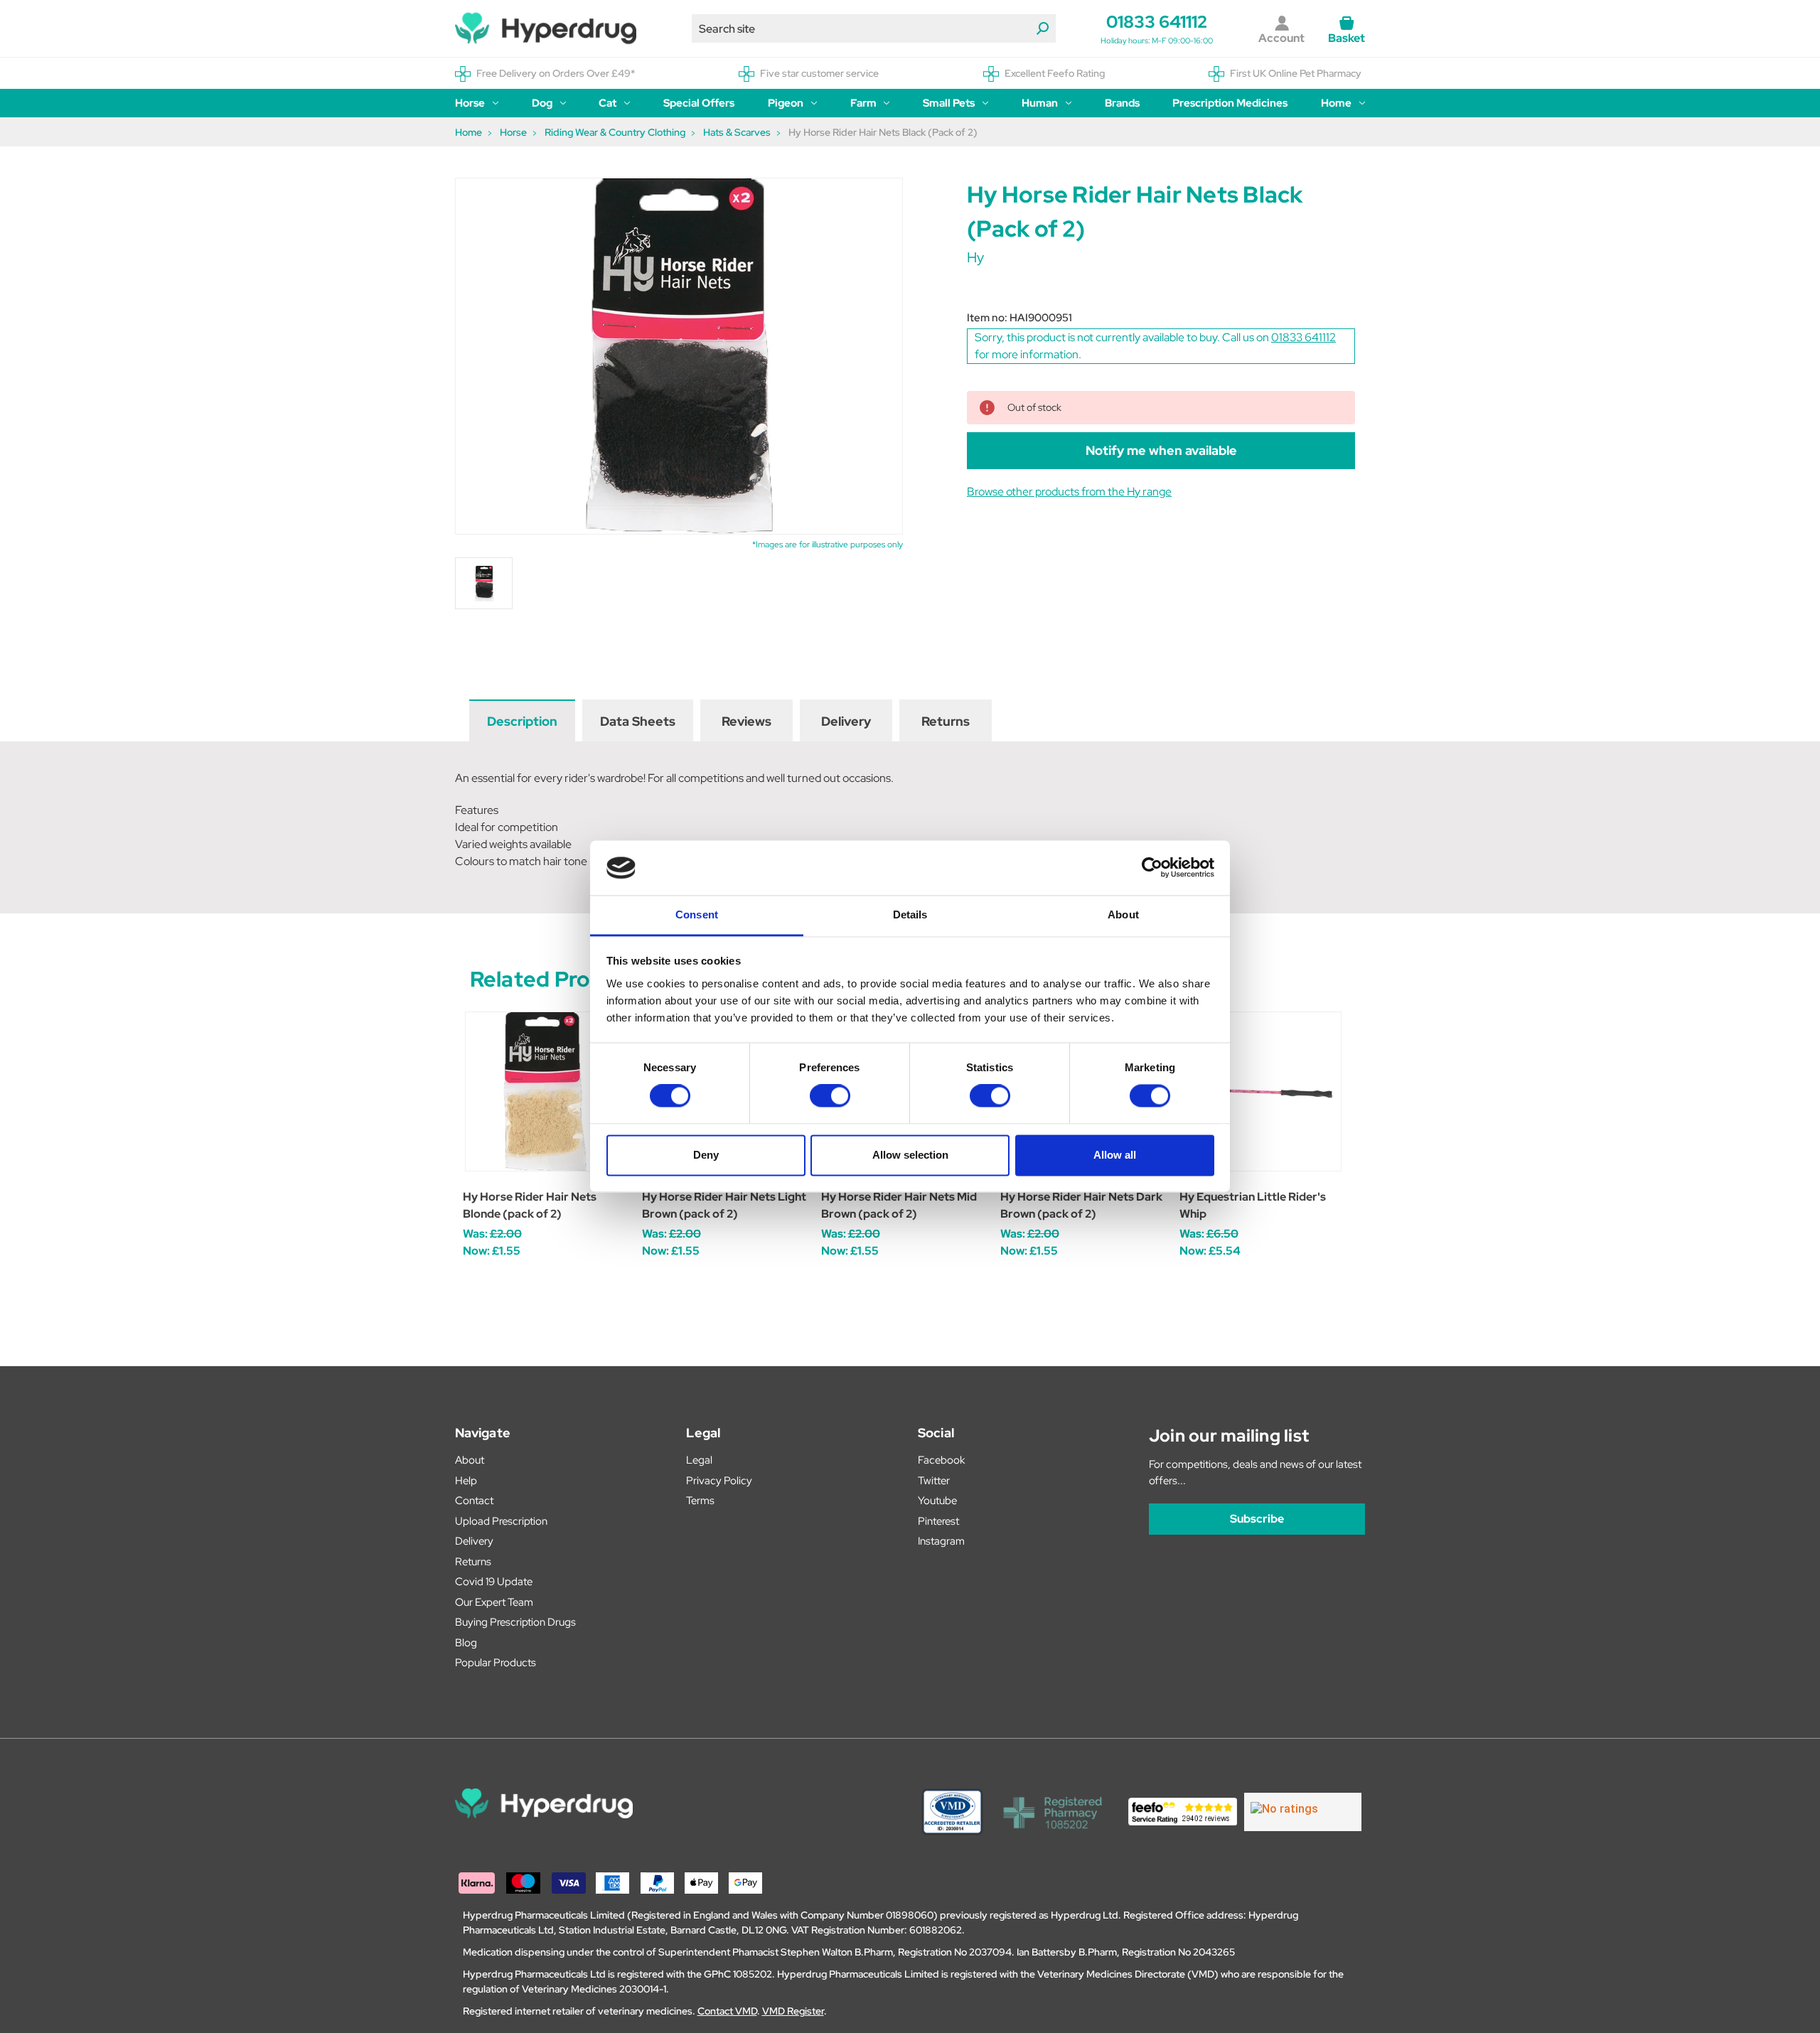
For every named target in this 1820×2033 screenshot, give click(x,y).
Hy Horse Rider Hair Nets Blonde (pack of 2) (530, 1205)
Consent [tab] (697, 914)
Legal (699, 1460)
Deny (706, 1155)
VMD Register (793, 2011)
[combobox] (874, 28)
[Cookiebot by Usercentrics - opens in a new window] (1152, 868)
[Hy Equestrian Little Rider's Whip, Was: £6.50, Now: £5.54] (1262, 1091)
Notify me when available (1161, 450)
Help (466, 1481)
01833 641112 (1157, 22)
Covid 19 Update (494, 1582)
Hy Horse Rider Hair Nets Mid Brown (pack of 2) (899, 1205)
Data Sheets (638, 721)
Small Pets (949, 103)
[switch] (830, 1096)
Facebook (941, 1460)
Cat (607, 103)
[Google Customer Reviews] (1303, 1812)
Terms (700, 1501)
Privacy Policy (719, 1481)
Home (1336, 103)
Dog (542, 103)
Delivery (846, 721)
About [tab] (1123, 914)
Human (1040, 103)
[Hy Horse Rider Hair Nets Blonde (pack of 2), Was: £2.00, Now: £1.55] (545, 1091)
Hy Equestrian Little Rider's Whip (1253, 1205)
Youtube (937, 1501)
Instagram (941, 1541)
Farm (863, 103)
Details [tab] (910, 914)
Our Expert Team (494, 1602)
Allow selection (910, 1155)
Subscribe (1257, 1519)
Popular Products (496, 1663)
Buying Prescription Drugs (515, 1622)
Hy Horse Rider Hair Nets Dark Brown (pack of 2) (1081, 1205)
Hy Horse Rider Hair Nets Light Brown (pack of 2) (724, 1205)
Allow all (1115, 1155)
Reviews (746, 721)
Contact (474, 1501)
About (470, 1460)
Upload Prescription (501, 1521)
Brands (1122, 103)
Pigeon (786, 103)
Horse (470, 103)
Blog (466, 1643)
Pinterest (938, 1521)
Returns (946, 721)
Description (522, 721)
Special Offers (699, 103)
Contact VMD (727, 2011)
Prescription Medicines (1230, 103)
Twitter (934, 1481)
